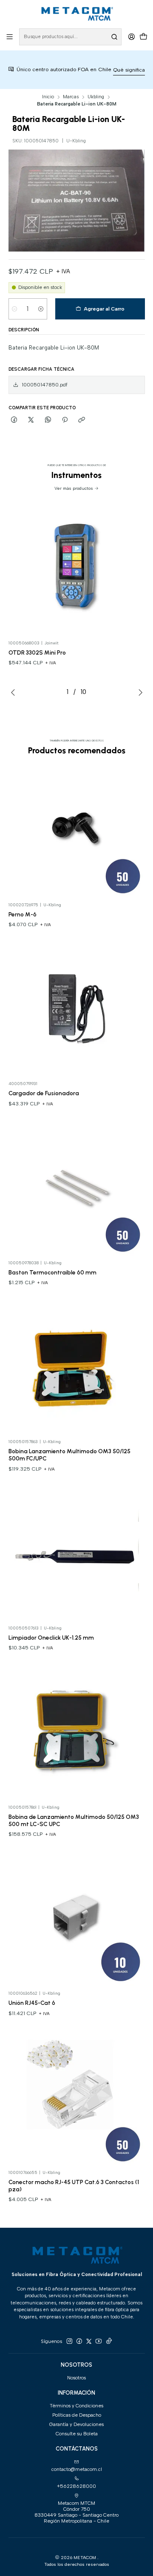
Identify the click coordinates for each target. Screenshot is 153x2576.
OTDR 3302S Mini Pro (37, 652)
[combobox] (70, 37)
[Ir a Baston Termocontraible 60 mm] (77, 1188)
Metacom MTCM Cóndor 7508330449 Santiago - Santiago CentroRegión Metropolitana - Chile (76, 2512)
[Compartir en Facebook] (14, 420)
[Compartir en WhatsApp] (48, 420)
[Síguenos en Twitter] (89, 2341)
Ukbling (96, 97)
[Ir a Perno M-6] (77, 829)
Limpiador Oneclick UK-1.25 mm (51, 1638)
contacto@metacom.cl (77, 2469)
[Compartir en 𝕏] (31, 420)
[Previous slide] (15, 692)
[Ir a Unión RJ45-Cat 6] (77, 1918)
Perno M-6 (23, 914)
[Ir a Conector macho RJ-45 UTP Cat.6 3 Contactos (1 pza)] (77, 2097)
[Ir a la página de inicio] (77, 14)
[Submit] (114, 37)
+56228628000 (76, 2486)
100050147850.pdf (45, 385)
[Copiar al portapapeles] (82, 420)
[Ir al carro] (143, 37)
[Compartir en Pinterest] (65, 420)
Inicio (48, 97)
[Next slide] (139, 692)
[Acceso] (131, 37)
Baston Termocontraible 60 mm (52, 1272)
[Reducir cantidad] (15, 309)
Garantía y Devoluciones (76, 2424)
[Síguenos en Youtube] (99, 2341)
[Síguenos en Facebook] (79, 2341)
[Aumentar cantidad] (41, 309)
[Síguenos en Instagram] (69, 2341)
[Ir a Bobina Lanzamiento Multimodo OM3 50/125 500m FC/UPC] (77, 1367)
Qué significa (109, 70)
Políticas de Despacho (77, 2415)
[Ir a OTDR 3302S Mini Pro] (77, 568)
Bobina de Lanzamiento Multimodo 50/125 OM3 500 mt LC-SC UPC (74, 1820)
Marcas (71, 97)
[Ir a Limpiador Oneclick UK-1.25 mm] (77, 1553)
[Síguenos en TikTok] (109, 2341)
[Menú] (10, 37)
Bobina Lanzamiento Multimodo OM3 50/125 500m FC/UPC (69, 1455)
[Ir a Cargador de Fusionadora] (77, 1009)
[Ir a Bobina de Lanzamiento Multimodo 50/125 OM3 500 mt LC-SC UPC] (77, 1732)
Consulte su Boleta (77, 2434)
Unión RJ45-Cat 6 (32, 2003)
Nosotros (76, 2378)
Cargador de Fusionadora (44, 1093)
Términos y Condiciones (76, 2406)
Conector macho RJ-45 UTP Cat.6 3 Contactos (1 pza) (74, 2186)
